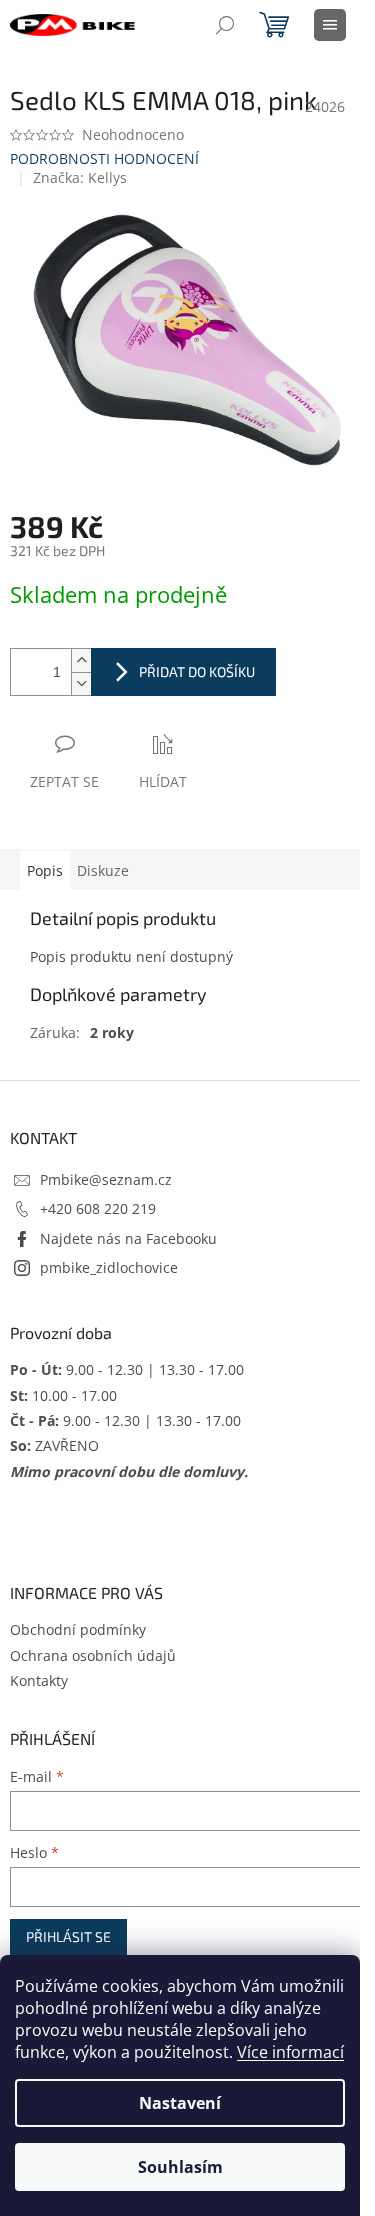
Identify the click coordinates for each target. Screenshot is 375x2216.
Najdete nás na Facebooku (128, 1238)
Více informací (290, 2052)
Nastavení (180, 2103)
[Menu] (330, 25)
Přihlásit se (68, 1936)
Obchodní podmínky (78, 1629)
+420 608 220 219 (98, 1208)
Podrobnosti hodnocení (104, 158)
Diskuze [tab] (103, 870)
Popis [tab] (45, 870)
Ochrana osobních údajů (93, 1655)
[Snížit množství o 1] (81, 683)
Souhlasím (180, 2167)
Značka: (80, 177)
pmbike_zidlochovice (109, 1267)
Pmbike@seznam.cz (106, 1179)
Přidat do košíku (197, 671)
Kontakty (39, 1680)
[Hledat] (225, 25)
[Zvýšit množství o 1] (81, 660)
